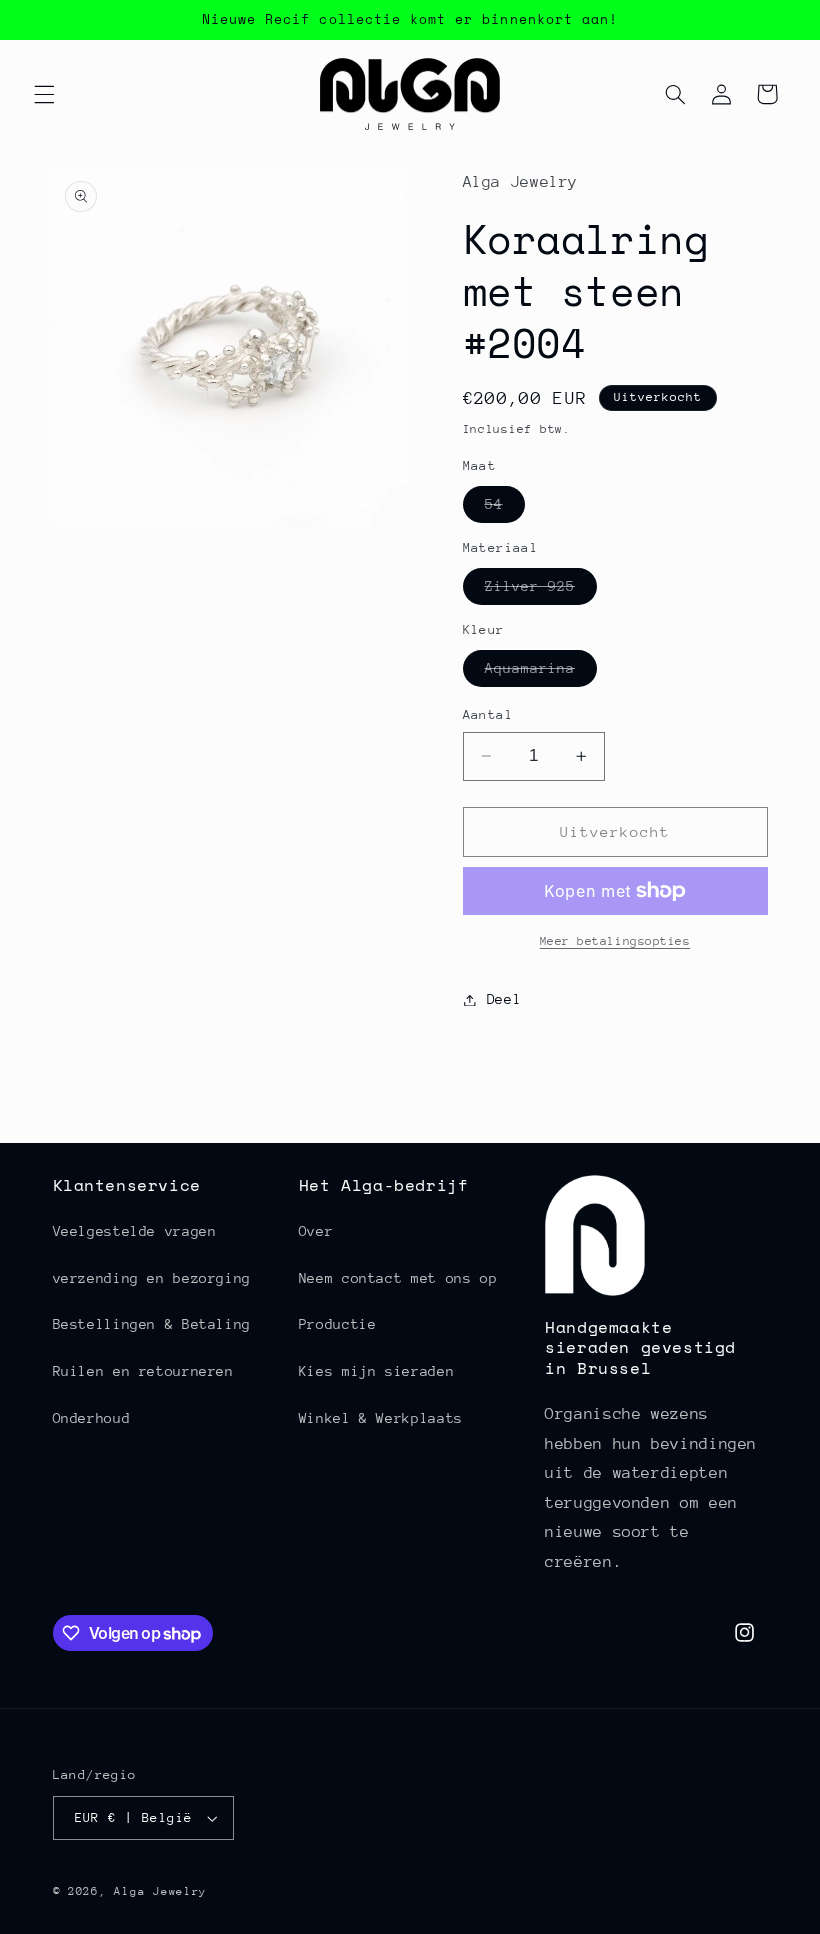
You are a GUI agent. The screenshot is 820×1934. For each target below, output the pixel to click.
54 (505, 509)
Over (316, 1231)
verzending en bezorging (152, 1278)
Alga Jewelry (160, 1891)
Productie (338, 1324)
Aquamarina (541, 673)
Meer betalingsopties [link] (615, 941)
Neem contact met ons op (398, 1278)
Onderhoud (92, 1418)
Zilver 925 (541, 591)
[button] (44, 94)
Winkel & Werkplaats (381, 1418)
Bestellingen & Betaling (152, 1324)
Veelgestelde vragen (135, 1231)
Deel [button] (504, 999)
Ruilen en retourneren (143, 1371)
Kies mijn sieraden (376, 1371)
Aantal (488, 714)
